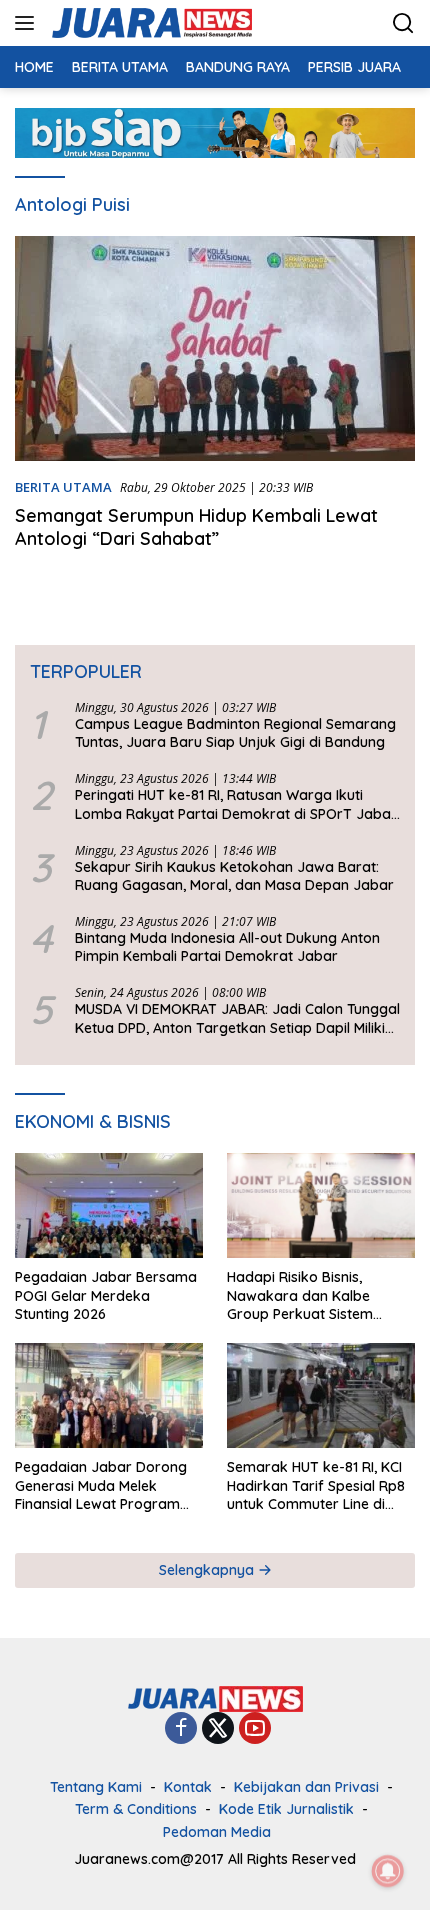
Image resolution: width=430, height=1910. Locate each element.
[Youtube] (255, 1729)
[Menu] (28, 23)
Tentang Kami (96, 1787)
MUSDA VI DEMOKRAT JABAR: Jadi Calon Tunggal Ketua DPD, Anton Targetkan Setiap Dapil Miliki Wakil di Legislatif (237, 1018)
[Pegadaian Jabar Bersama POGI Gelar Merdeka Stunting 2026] (109, 1205)
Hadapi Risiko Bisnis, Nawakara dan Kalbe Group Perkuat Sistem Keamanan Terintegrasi (305, 1295)
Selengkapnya (208, 1570)
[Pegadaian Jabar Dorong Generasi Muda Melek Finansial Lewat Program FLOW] (109, 1395)
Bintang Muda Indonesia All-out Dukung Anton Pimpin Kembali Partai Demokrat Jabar (227, 947)
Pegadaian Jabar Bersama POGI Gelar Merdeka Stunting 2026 (106, 1295)
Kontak (188, 1787)
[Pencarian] (403, 23)
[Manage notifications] (388, 1871)
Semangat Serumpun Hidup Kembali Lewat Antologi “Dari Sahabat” (196, 527)
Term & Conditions (136, 1809)
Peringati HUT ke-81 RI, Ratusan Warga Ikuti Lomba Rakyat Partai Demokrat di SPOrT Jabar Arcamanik (236, 804)
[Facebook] (181, 1729)
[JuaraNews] (149, 23)
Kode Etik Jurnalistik (286, 1809)
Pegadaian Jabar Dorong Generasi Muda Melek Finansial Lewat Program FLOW (101, 1485)
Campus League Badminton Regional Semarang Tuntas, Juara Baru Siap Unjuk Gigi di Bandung (235, 733)
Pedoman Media (217, 1832)
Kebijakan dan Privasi (306, 1787)
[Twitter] (218, 1729)
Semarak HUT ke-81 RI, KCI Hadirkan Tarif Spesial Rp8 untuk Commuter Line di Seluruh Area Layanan (316, 1485)
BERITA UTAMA (63, 487)
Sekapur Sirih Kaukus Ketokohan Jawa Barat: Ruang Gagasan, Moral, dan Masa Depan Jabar (234, 876)
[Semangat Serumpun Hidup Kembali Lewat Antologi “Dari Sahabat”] (215, 348)
